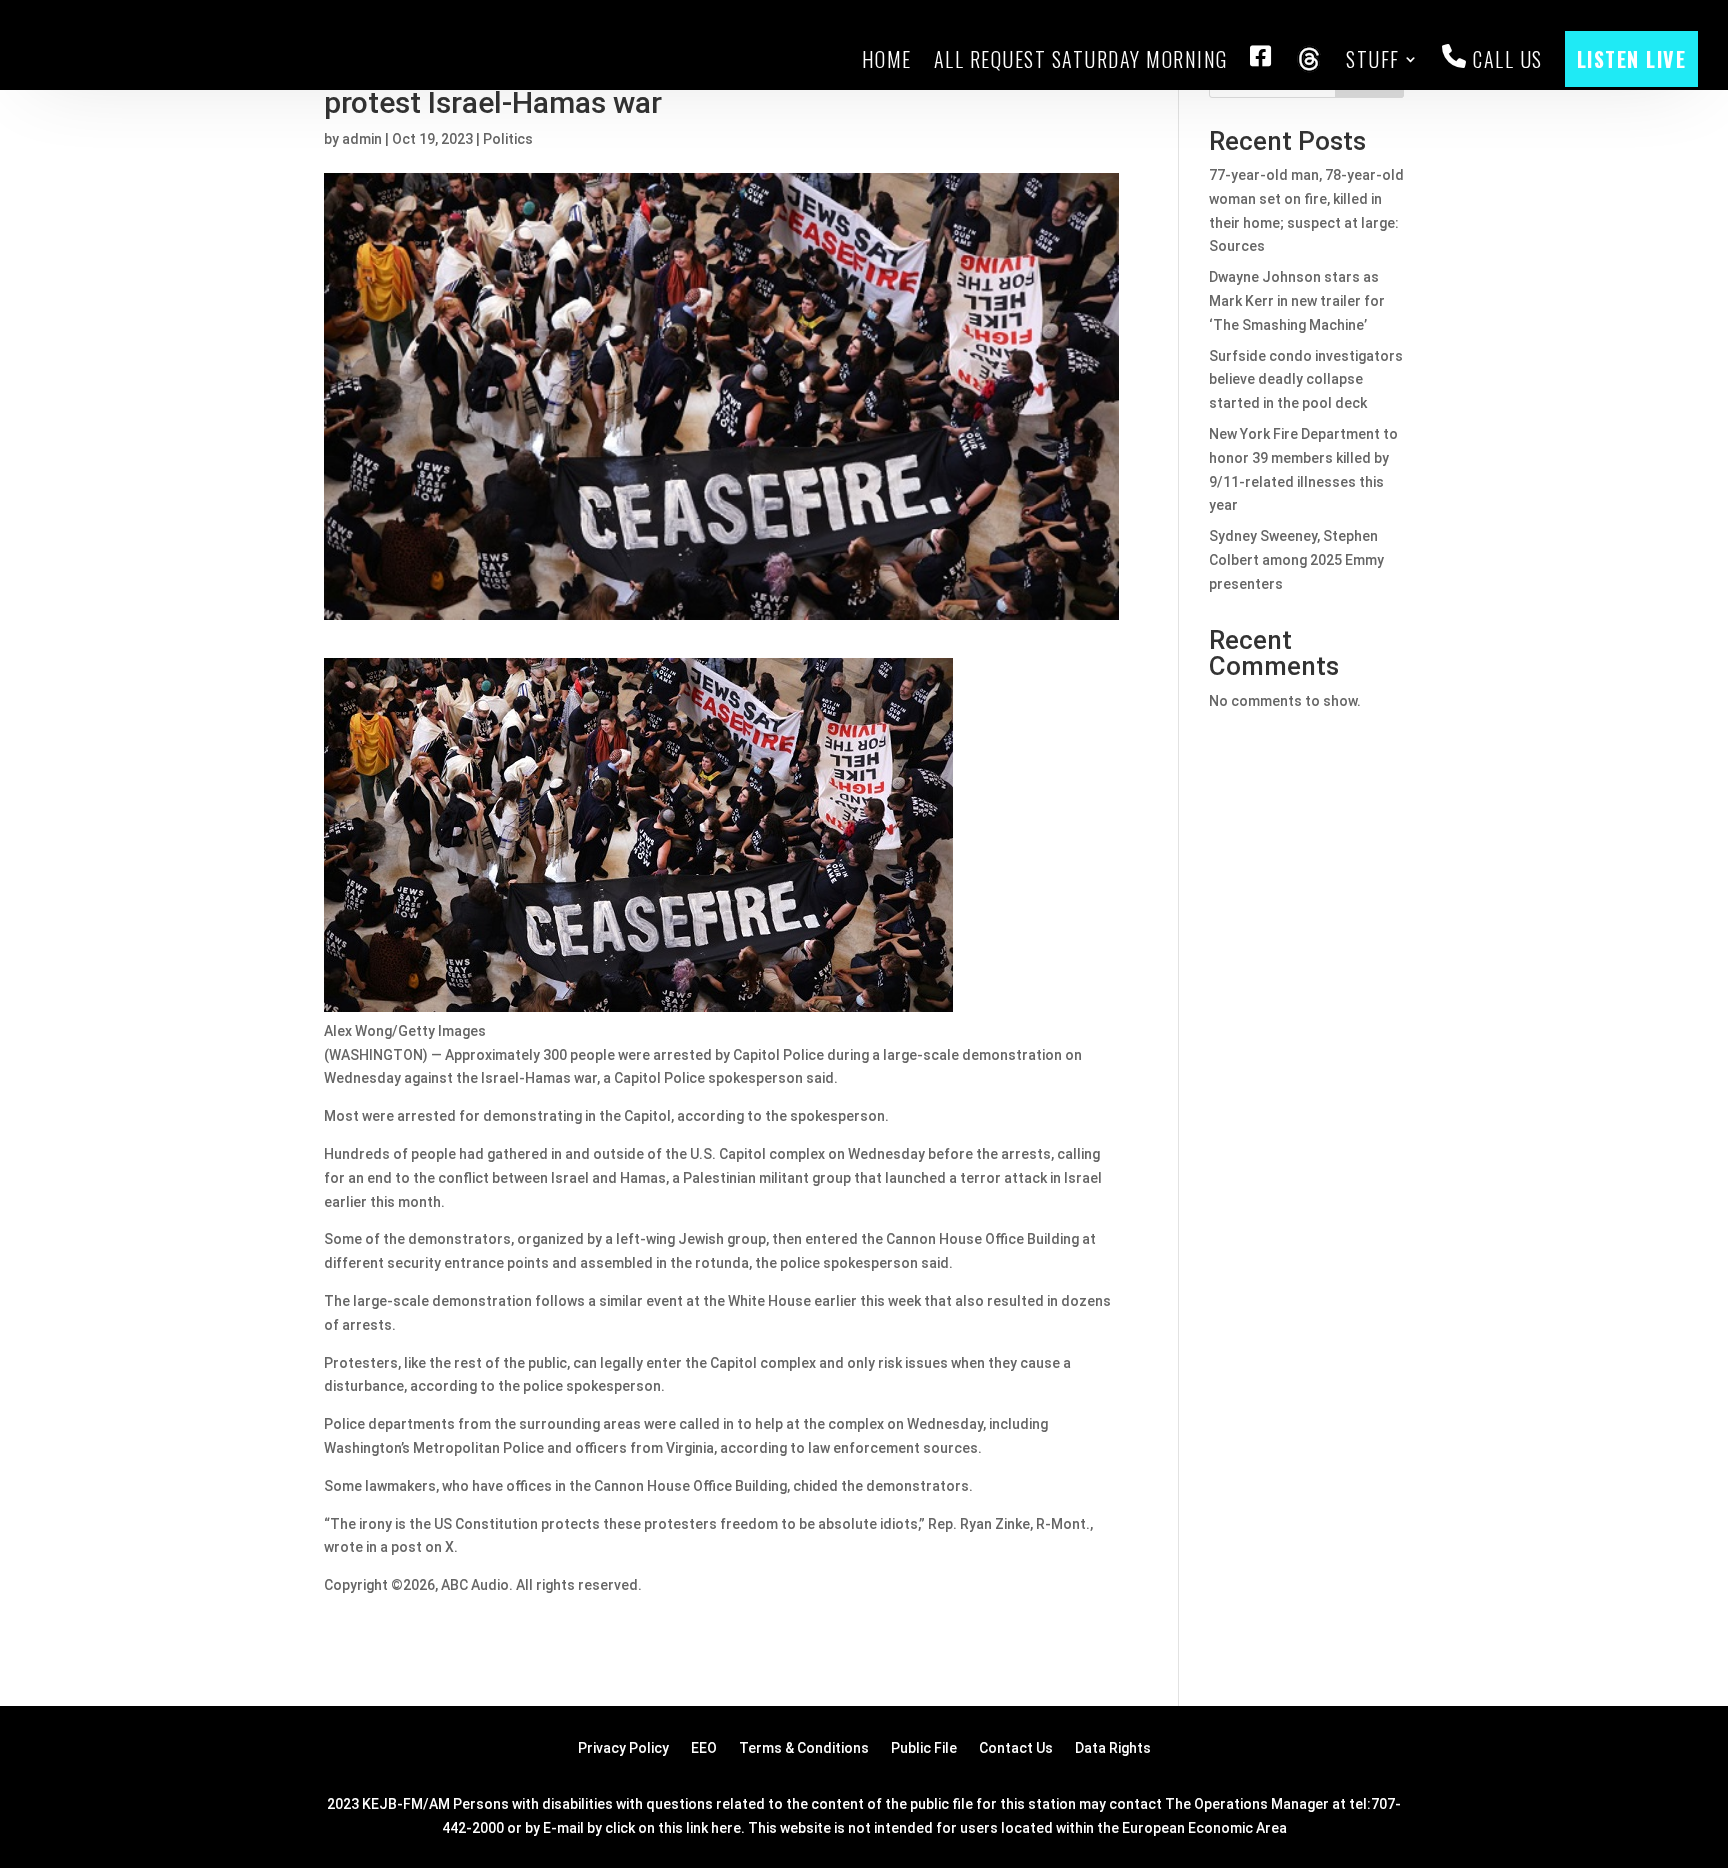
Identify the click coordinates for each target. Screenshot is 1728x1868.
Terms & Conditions (804, 1748)
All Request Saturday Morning (1081, 59)
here (726, 1828)
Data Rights (1113, 1748)
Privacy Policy (623, 1748)
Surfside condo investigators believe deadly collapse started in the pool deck (1306, 380)
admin (362, 139)
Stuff (1373, 59)
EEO (704, 1748)
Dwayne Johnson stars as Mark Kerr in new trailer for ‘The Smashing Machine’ (1297, 301)
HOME (887, 59)
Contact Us (1016, 1748)
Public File (924, 1748)
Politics (508, 139)
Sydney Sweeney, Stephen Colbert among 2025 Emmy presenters (1296, 560)
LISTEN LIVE (1632, 59)
